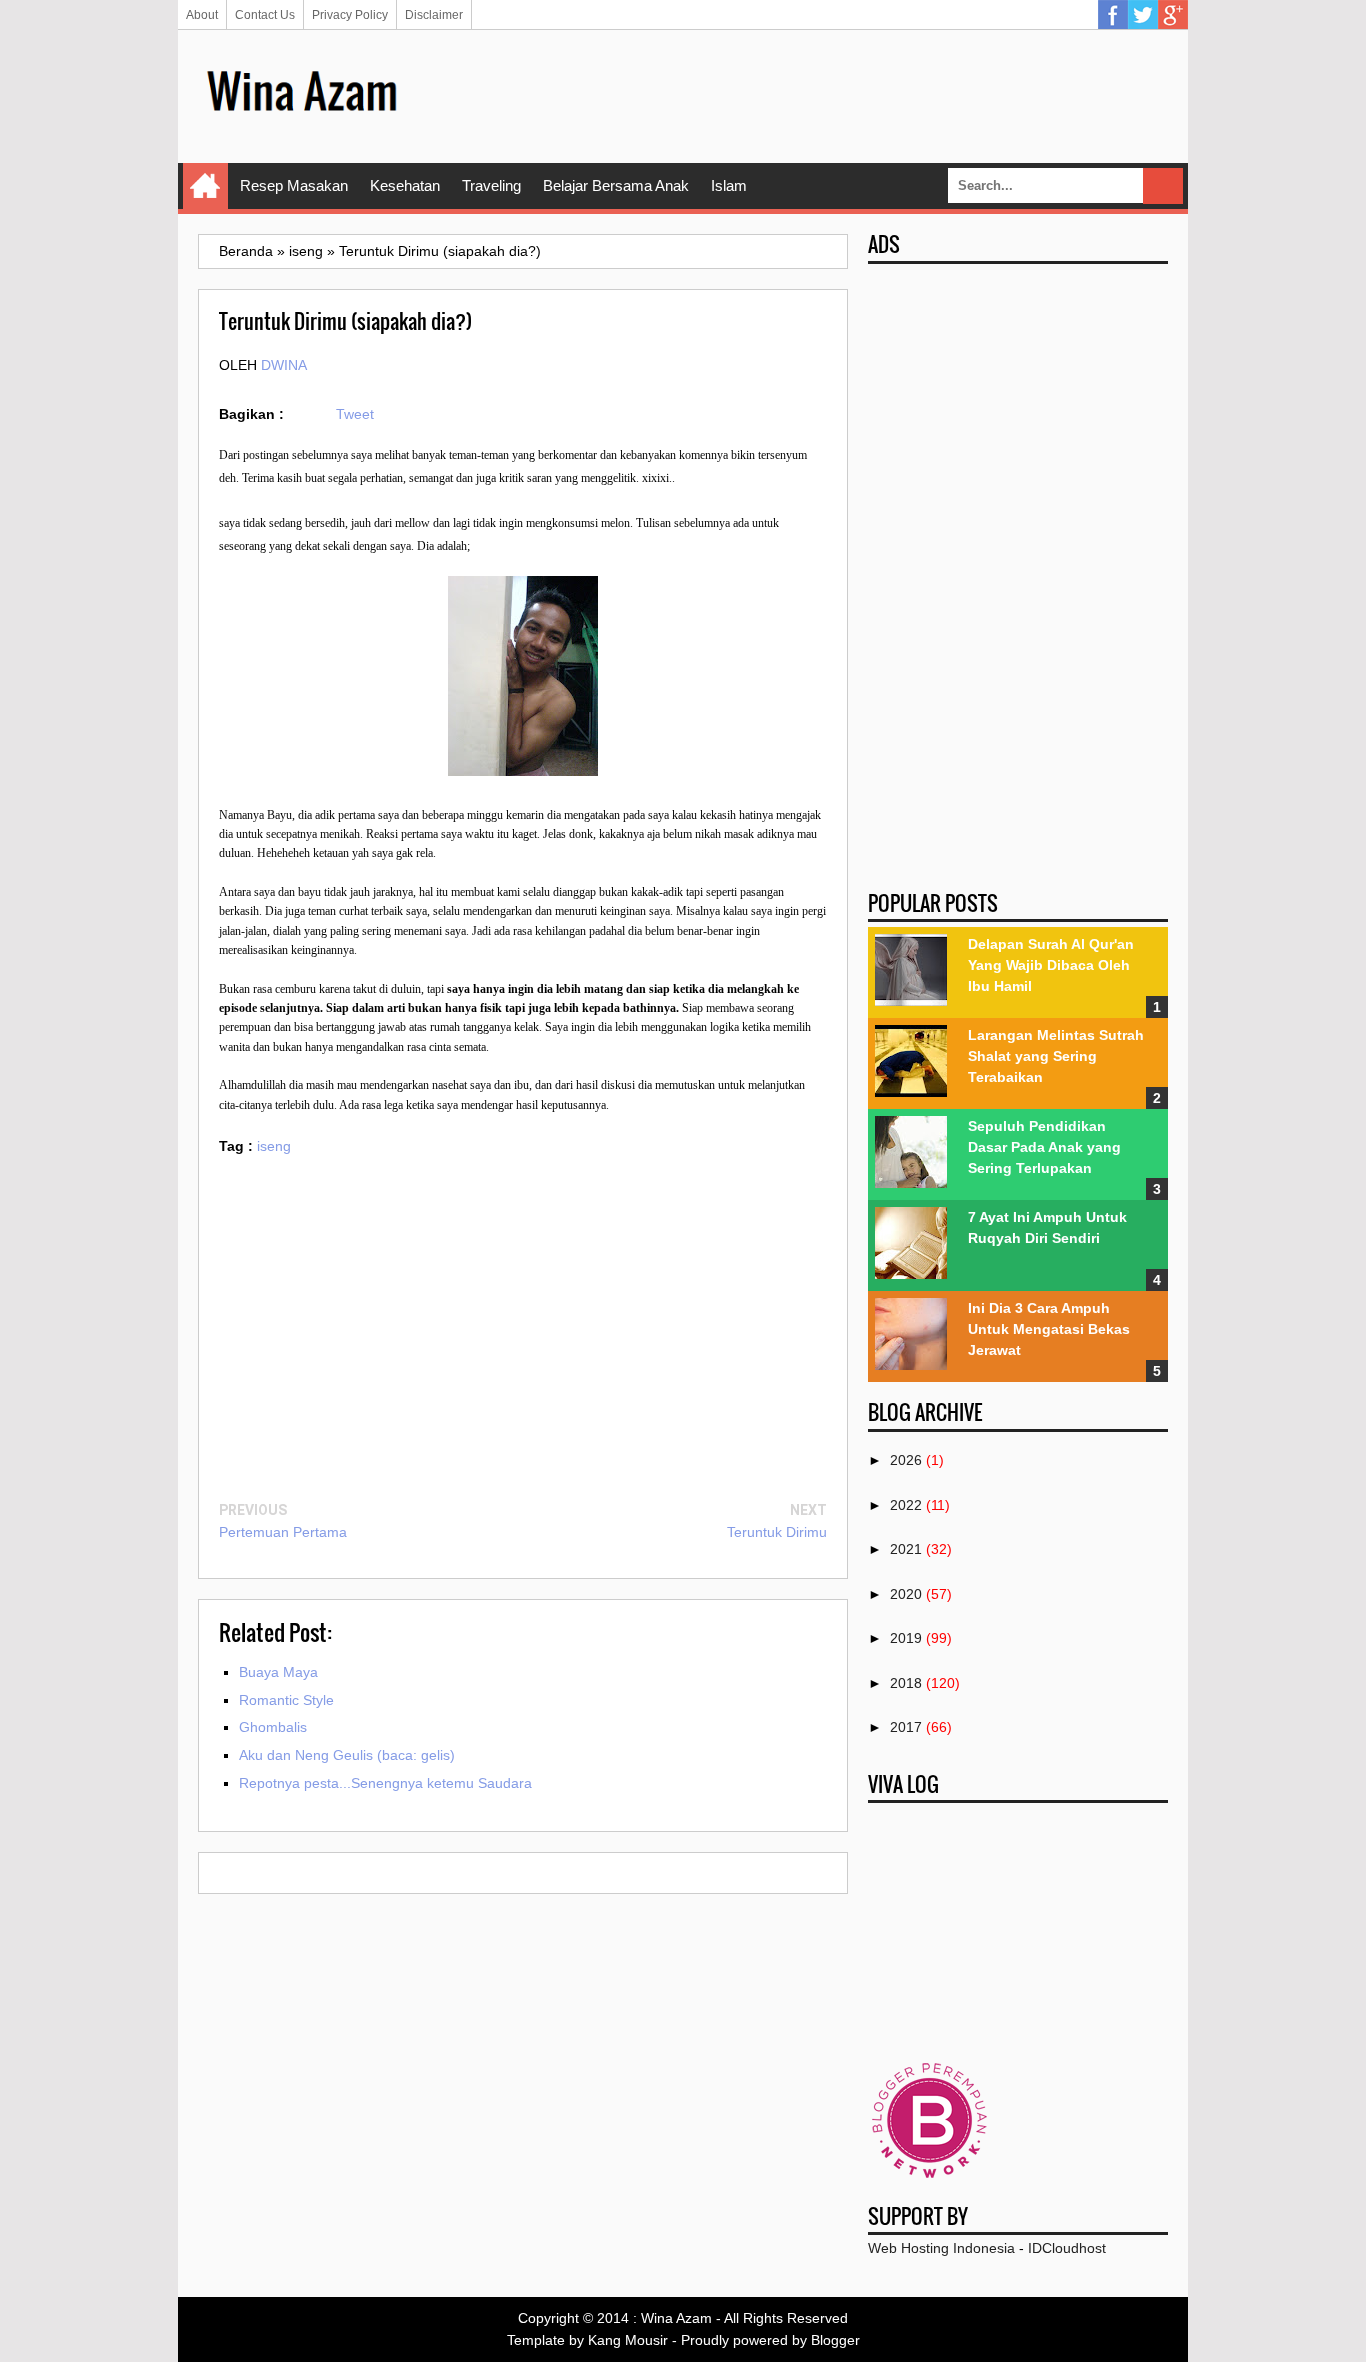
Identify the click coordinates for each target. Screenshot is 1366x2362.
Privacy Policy (350, 15)
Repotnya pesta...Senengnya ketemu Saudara (385, 1783)
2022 (906, 1505)
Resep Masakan (294, 185)
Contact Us (265, 15)
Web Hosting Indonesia (941, 2248)
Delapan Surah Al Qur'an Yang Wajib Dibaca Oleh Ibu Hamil (1051, 965)
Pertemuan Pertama (283, 1532)
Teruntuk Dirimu (777, 1532)
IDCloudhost (1067, 2248)
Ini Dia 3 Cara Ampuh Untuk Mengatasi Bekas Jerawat (1049, 1329)
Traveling (491, 185)
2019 (906, 1638)
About (202, 15)
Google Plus (1173, 15)
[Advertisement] (804, 95)
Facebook (1113, 15)
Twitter (1143, 15)
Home (205, 186)
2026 (906, 1460)
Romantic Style (286, 1700)
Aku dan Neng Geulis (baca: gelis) (347, 1755)
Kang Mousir (628, 2340)
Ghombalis (273, 1727)
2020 (906, 1594)
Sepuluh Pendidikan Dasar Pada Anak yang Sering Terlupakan (1044, 1147)
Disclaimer (434, 15)
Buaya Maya (278, 1672)
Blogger (835, 2340)
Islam (729, 185)
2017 (906, 1727)
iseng (274, 1146)
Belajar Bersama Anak (616, 185)
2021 (906, 1549)
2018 (906, 1683)
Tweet (355, 414)
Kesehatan (405, 185)
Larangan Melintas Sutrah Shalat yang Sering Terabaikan (1056, 1056)
